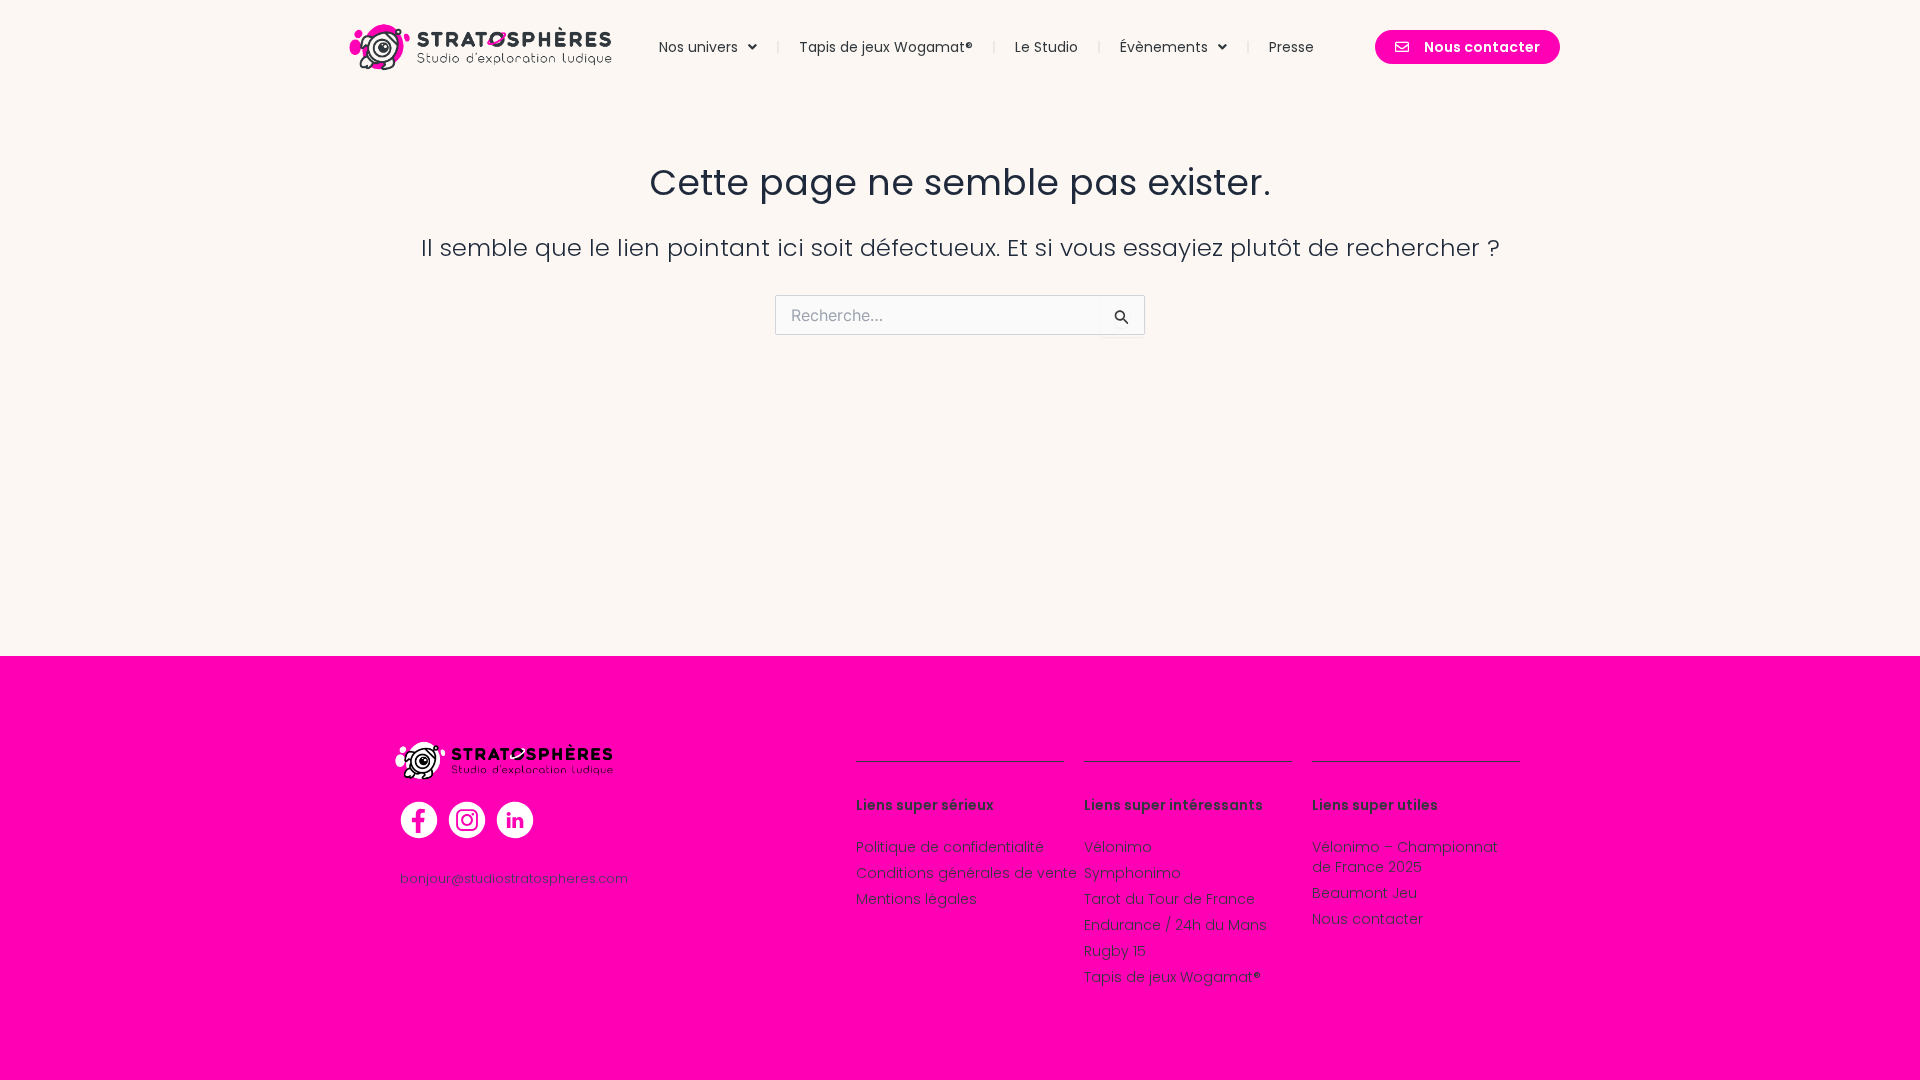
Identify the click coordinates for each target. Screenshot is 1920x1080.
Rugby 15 (1115, 951)
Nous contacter (1367, 919)
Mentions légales (916, 899)
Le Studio (1046, 47)
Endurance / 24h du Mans (1175, 925)
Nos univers (698, 47)
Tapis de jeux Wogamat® (886, 47)
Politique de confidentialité (950, 847)
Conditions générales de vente (966, 873)
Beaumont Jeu (1364, 893)
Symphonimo (1132, 873)
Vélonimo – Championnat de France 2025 (1405, 857)
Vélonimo (1118, 847)
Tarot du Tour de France (1169, 899)
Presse (1291, 47)
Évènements (1164, 47)
